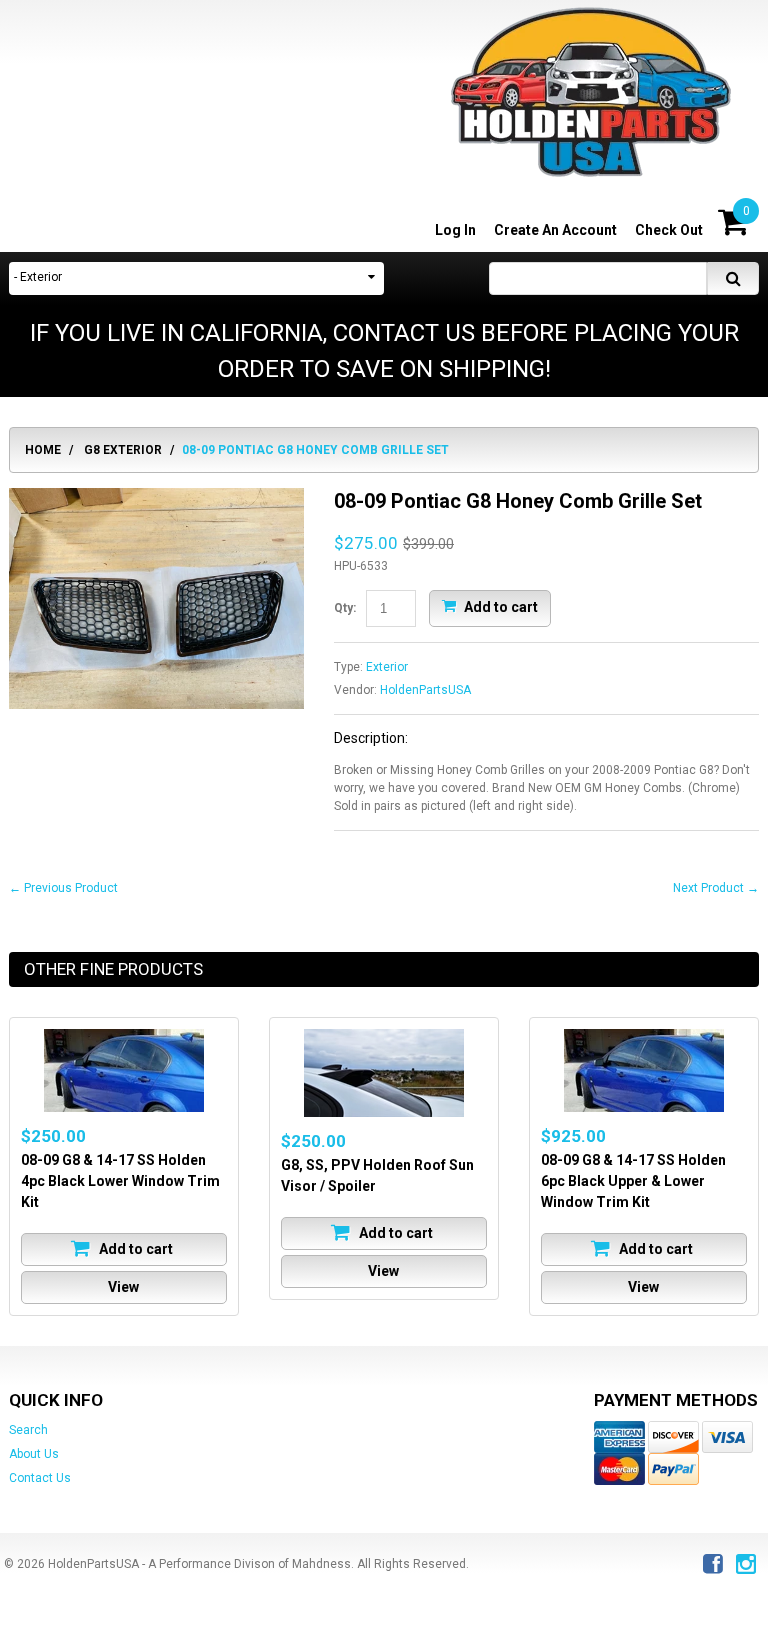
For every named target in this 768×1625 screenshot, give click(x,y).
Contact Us (40, 1478)
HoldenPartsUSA (425, 690)
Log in (455, 230)
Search (28, 1430)
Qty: (345, 608)
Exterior (387, 667)
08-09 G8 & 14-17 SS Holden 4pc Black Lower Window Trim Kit (120, 1181)
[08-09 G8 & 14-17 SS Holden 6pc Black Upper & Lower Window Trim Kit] (644, 1070)
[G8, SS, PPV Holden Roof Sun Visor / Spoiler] (384, 1073)
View (123, 1287)
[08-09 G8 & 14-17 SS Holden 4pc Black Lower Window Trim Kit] (124, 1070)
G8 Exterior (123, 450)
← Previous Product (63, 888)
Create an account (555, 230)
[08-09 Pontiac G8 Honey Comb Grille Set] (156, 497)
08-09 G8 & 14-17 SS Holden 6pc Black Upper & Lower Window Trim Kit (633, 1181)
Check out (669, 230)
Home (43, 450)
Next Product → (716, 888)
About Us (34, 1454)
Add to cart (499, 606)
